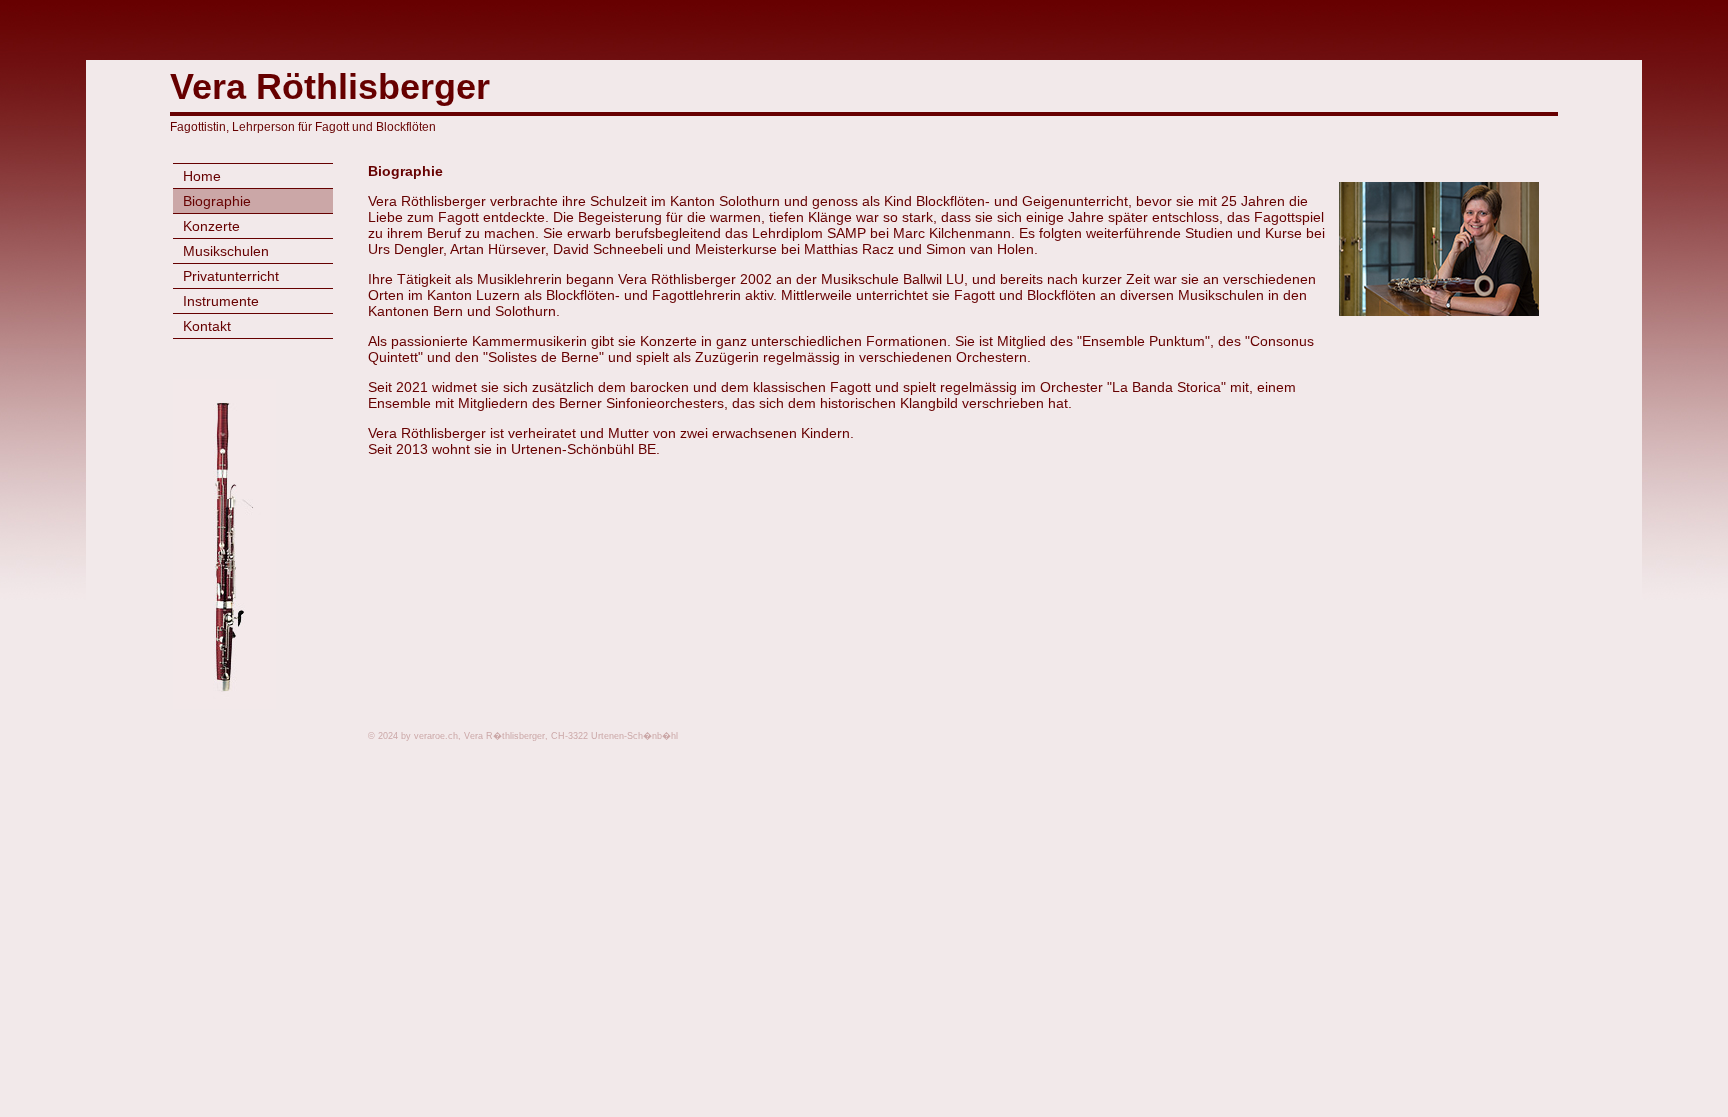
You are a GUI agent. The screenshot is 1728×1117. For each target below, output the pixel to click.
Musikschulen (226, 251)
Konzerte (211, 226)
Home (202, 176)
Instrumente (221, 301)
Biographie (217, 201)
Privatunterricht (231, 276)
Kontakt (207, 326)
